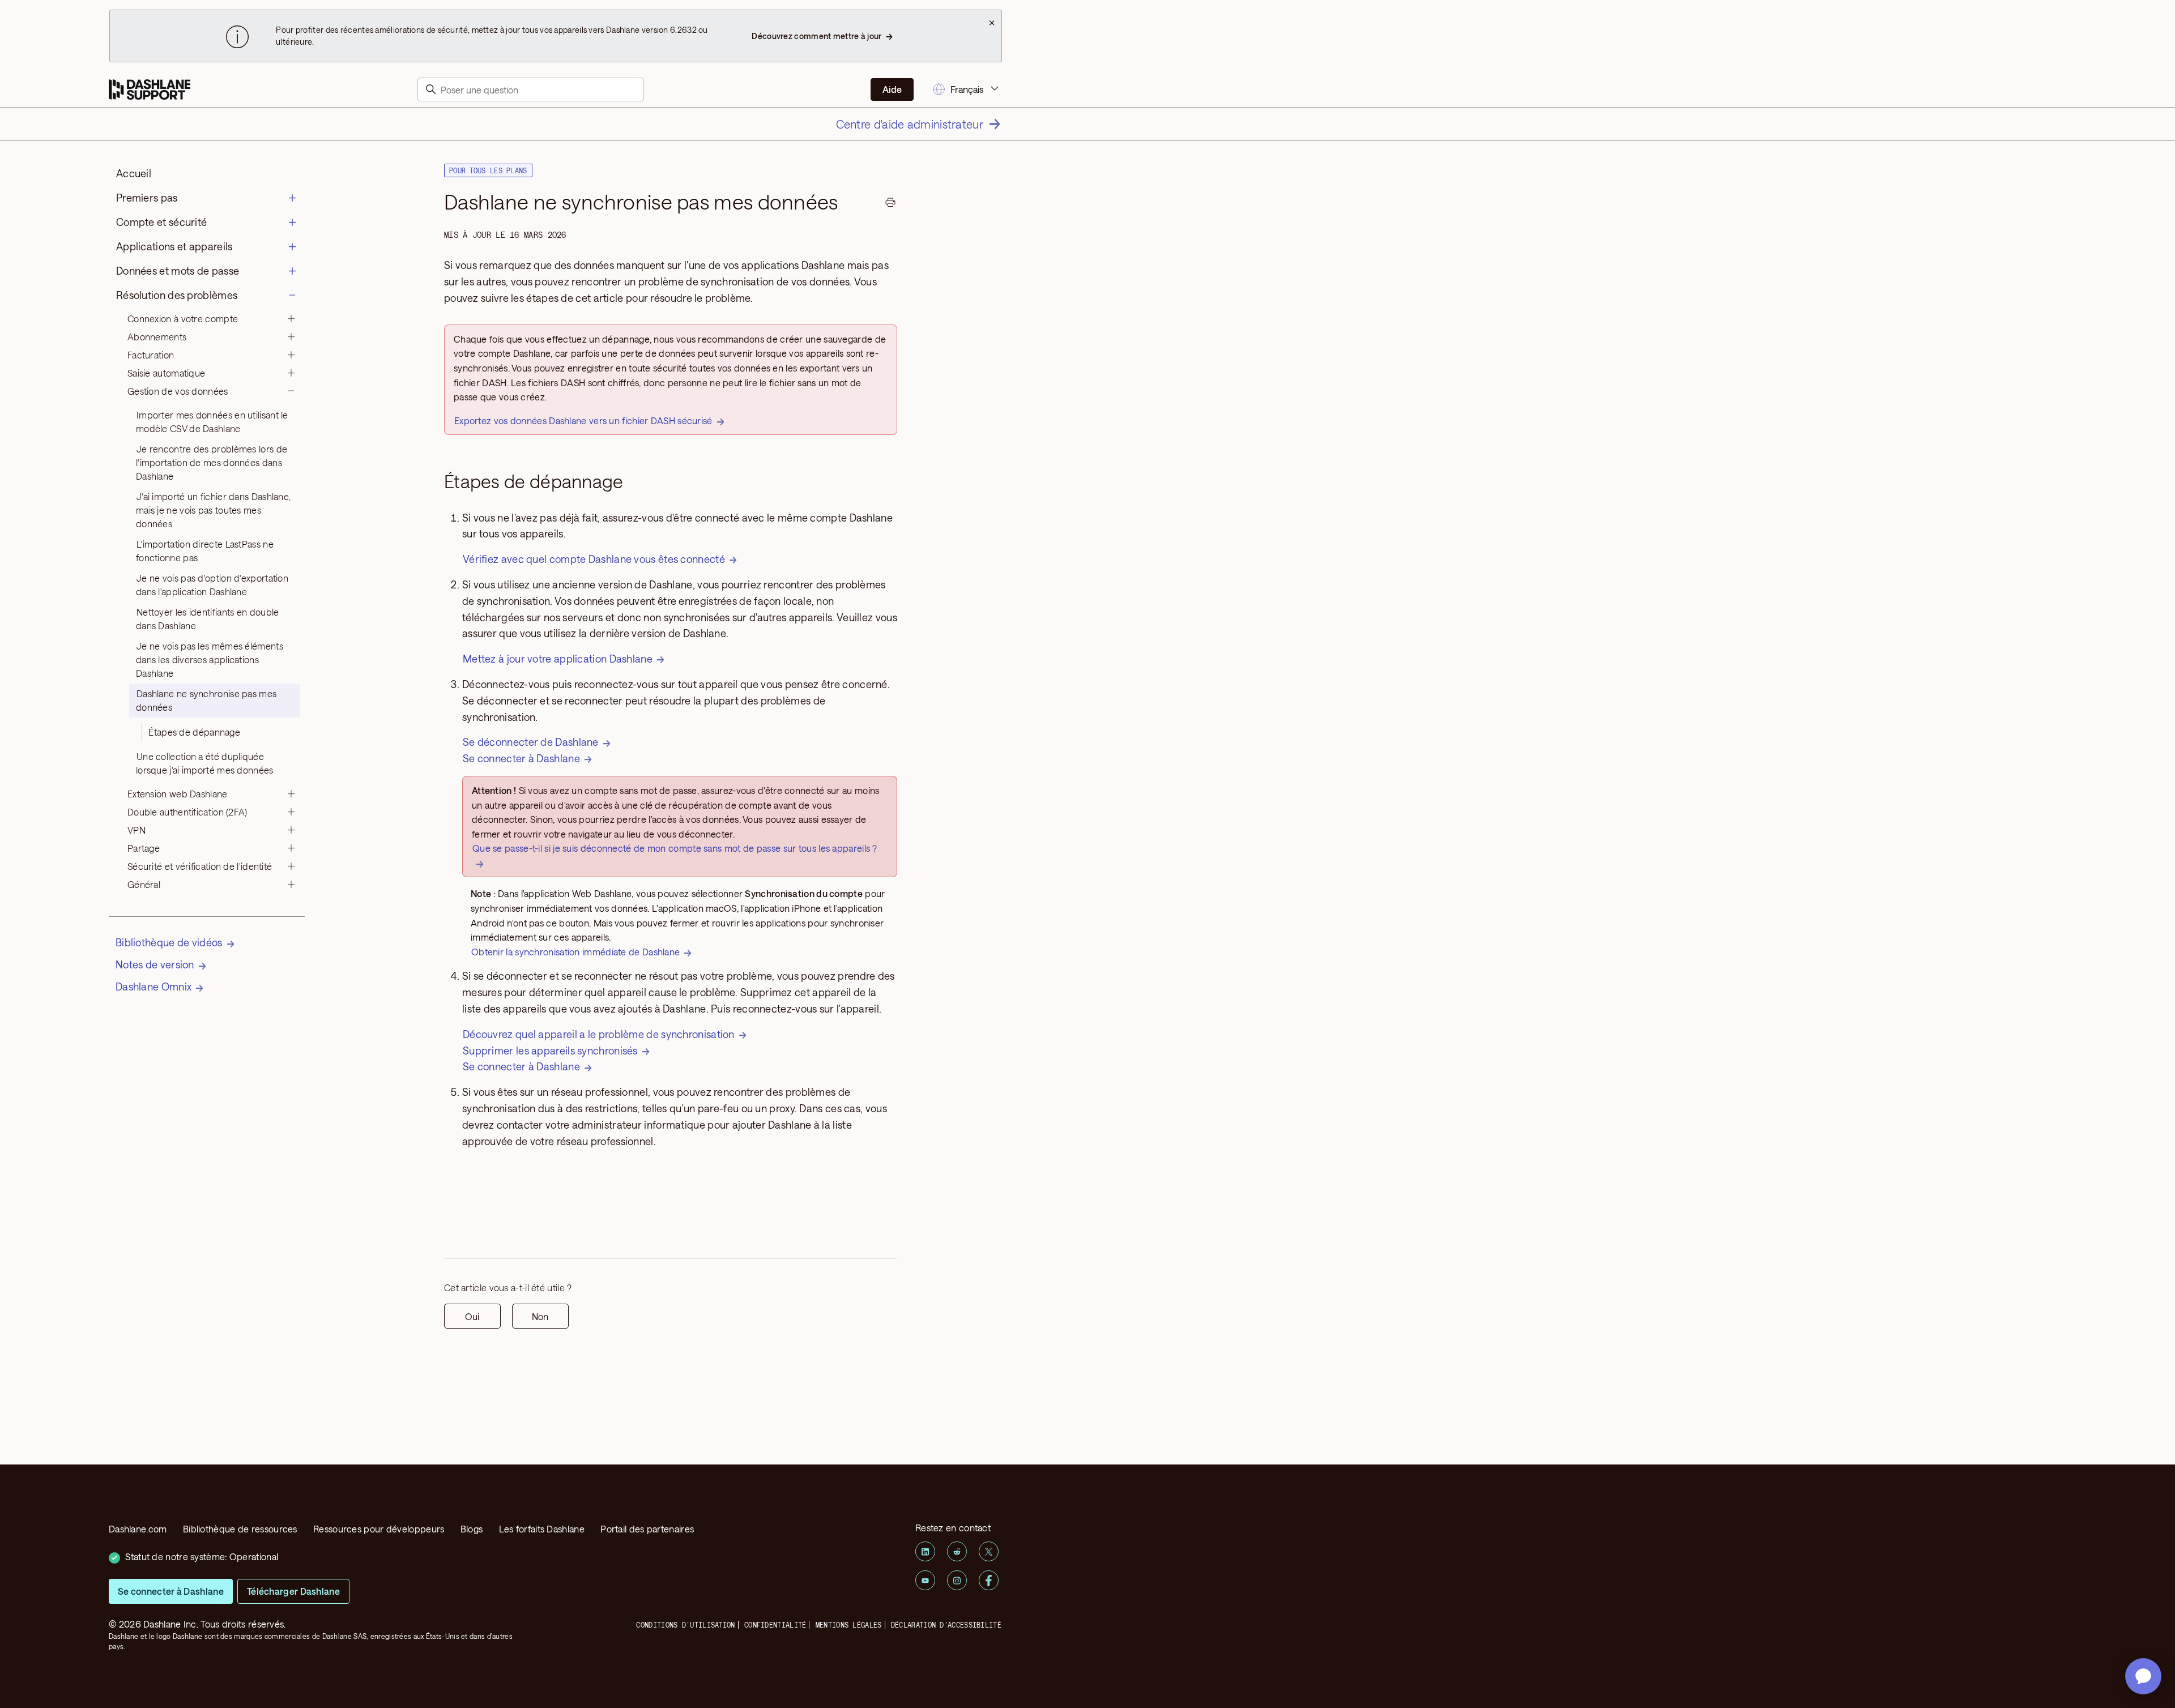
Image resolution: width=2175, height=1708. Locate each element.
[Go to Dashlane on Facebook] (989, 1580)
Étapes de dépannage (194, 732)
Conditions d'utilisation (685, 1625)
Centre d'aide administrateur (910, 124)
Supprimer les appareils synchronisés (550, 1051)
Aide (892, 89)
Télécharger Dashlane (293, 1591)
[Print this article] (890, 204)
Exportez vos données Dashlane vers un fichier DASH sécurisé (583, 420)
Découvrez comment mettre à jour (816, 36)
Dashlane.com (138, 1529)
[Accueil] (150, 90)
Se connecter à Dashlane (521, 758)
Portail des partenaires (647, 1529)
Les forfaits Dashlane (542, 1529)
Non (540, 1316)
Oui (472, 1316)
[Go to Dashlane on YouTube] (925, 1580)
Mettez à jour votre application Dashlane (558, 659)
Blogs (472, 1529)
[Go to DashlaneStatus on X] (989, 1551)
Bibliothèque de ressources (240, 1529)
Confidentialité (775, 1625)
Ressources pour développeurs (379, 1529)
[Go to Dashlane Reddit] (957, 1551)
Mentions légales (849, 1625)
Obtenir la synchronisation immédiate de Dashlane (575, 952)
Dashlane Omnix (153, 987)
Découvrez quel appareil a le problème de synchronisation (599, 1034)
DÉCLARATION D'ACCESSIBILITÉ (946, 1625)
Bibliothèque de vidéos (169, 942)
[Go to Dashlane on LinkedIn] (925, 1551)
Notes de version (155, 964)
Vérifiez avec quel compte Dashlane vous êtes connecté (594, 559)
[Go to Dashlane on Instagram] (957, 1580)
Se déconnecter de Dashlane (531, 742)
